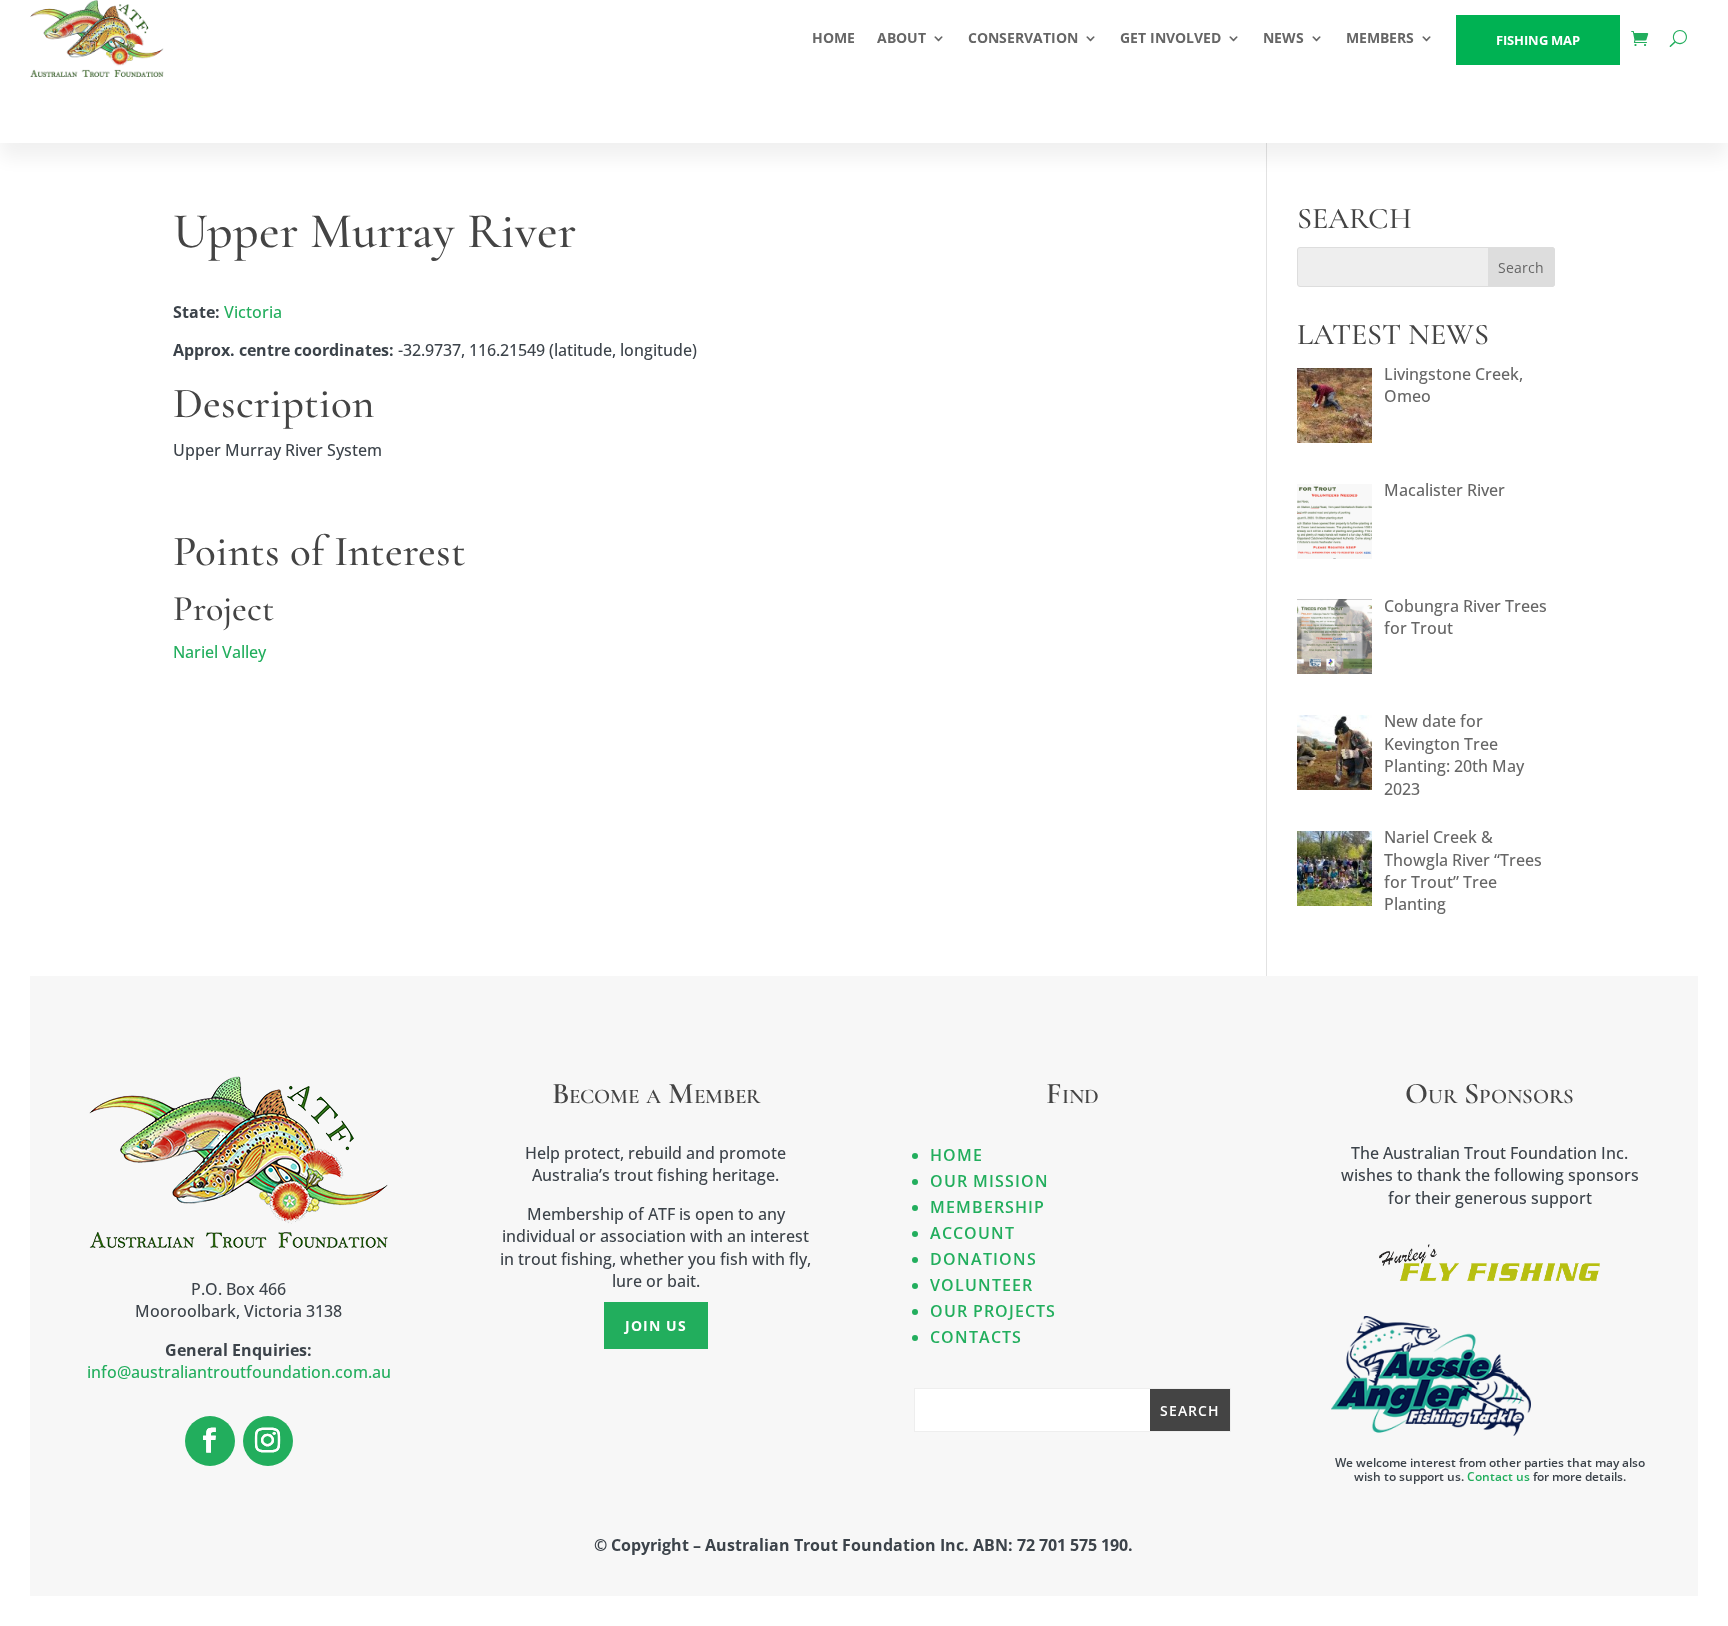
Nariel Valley (219, 652)
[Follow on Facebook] (210, 1441)
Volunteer (981, 1285)
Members (1380, 37)
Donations (983, 1259)
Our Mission (989, 1181)
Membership (987, 1207)
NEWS (1283, 37)
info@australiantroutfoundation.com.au (239, 1372)
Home (956, 1155)
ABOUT (901, 37)
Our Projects (993, 1311)
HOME (833, 37)
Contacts (976, 1337)
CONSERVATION (1023, 37)
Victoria (253, 312)
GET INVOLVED (1170, 37)
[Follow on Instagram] (268, 1441)
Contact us (1498, 1476)
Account (972, 1233)
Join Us (656, 1325)
